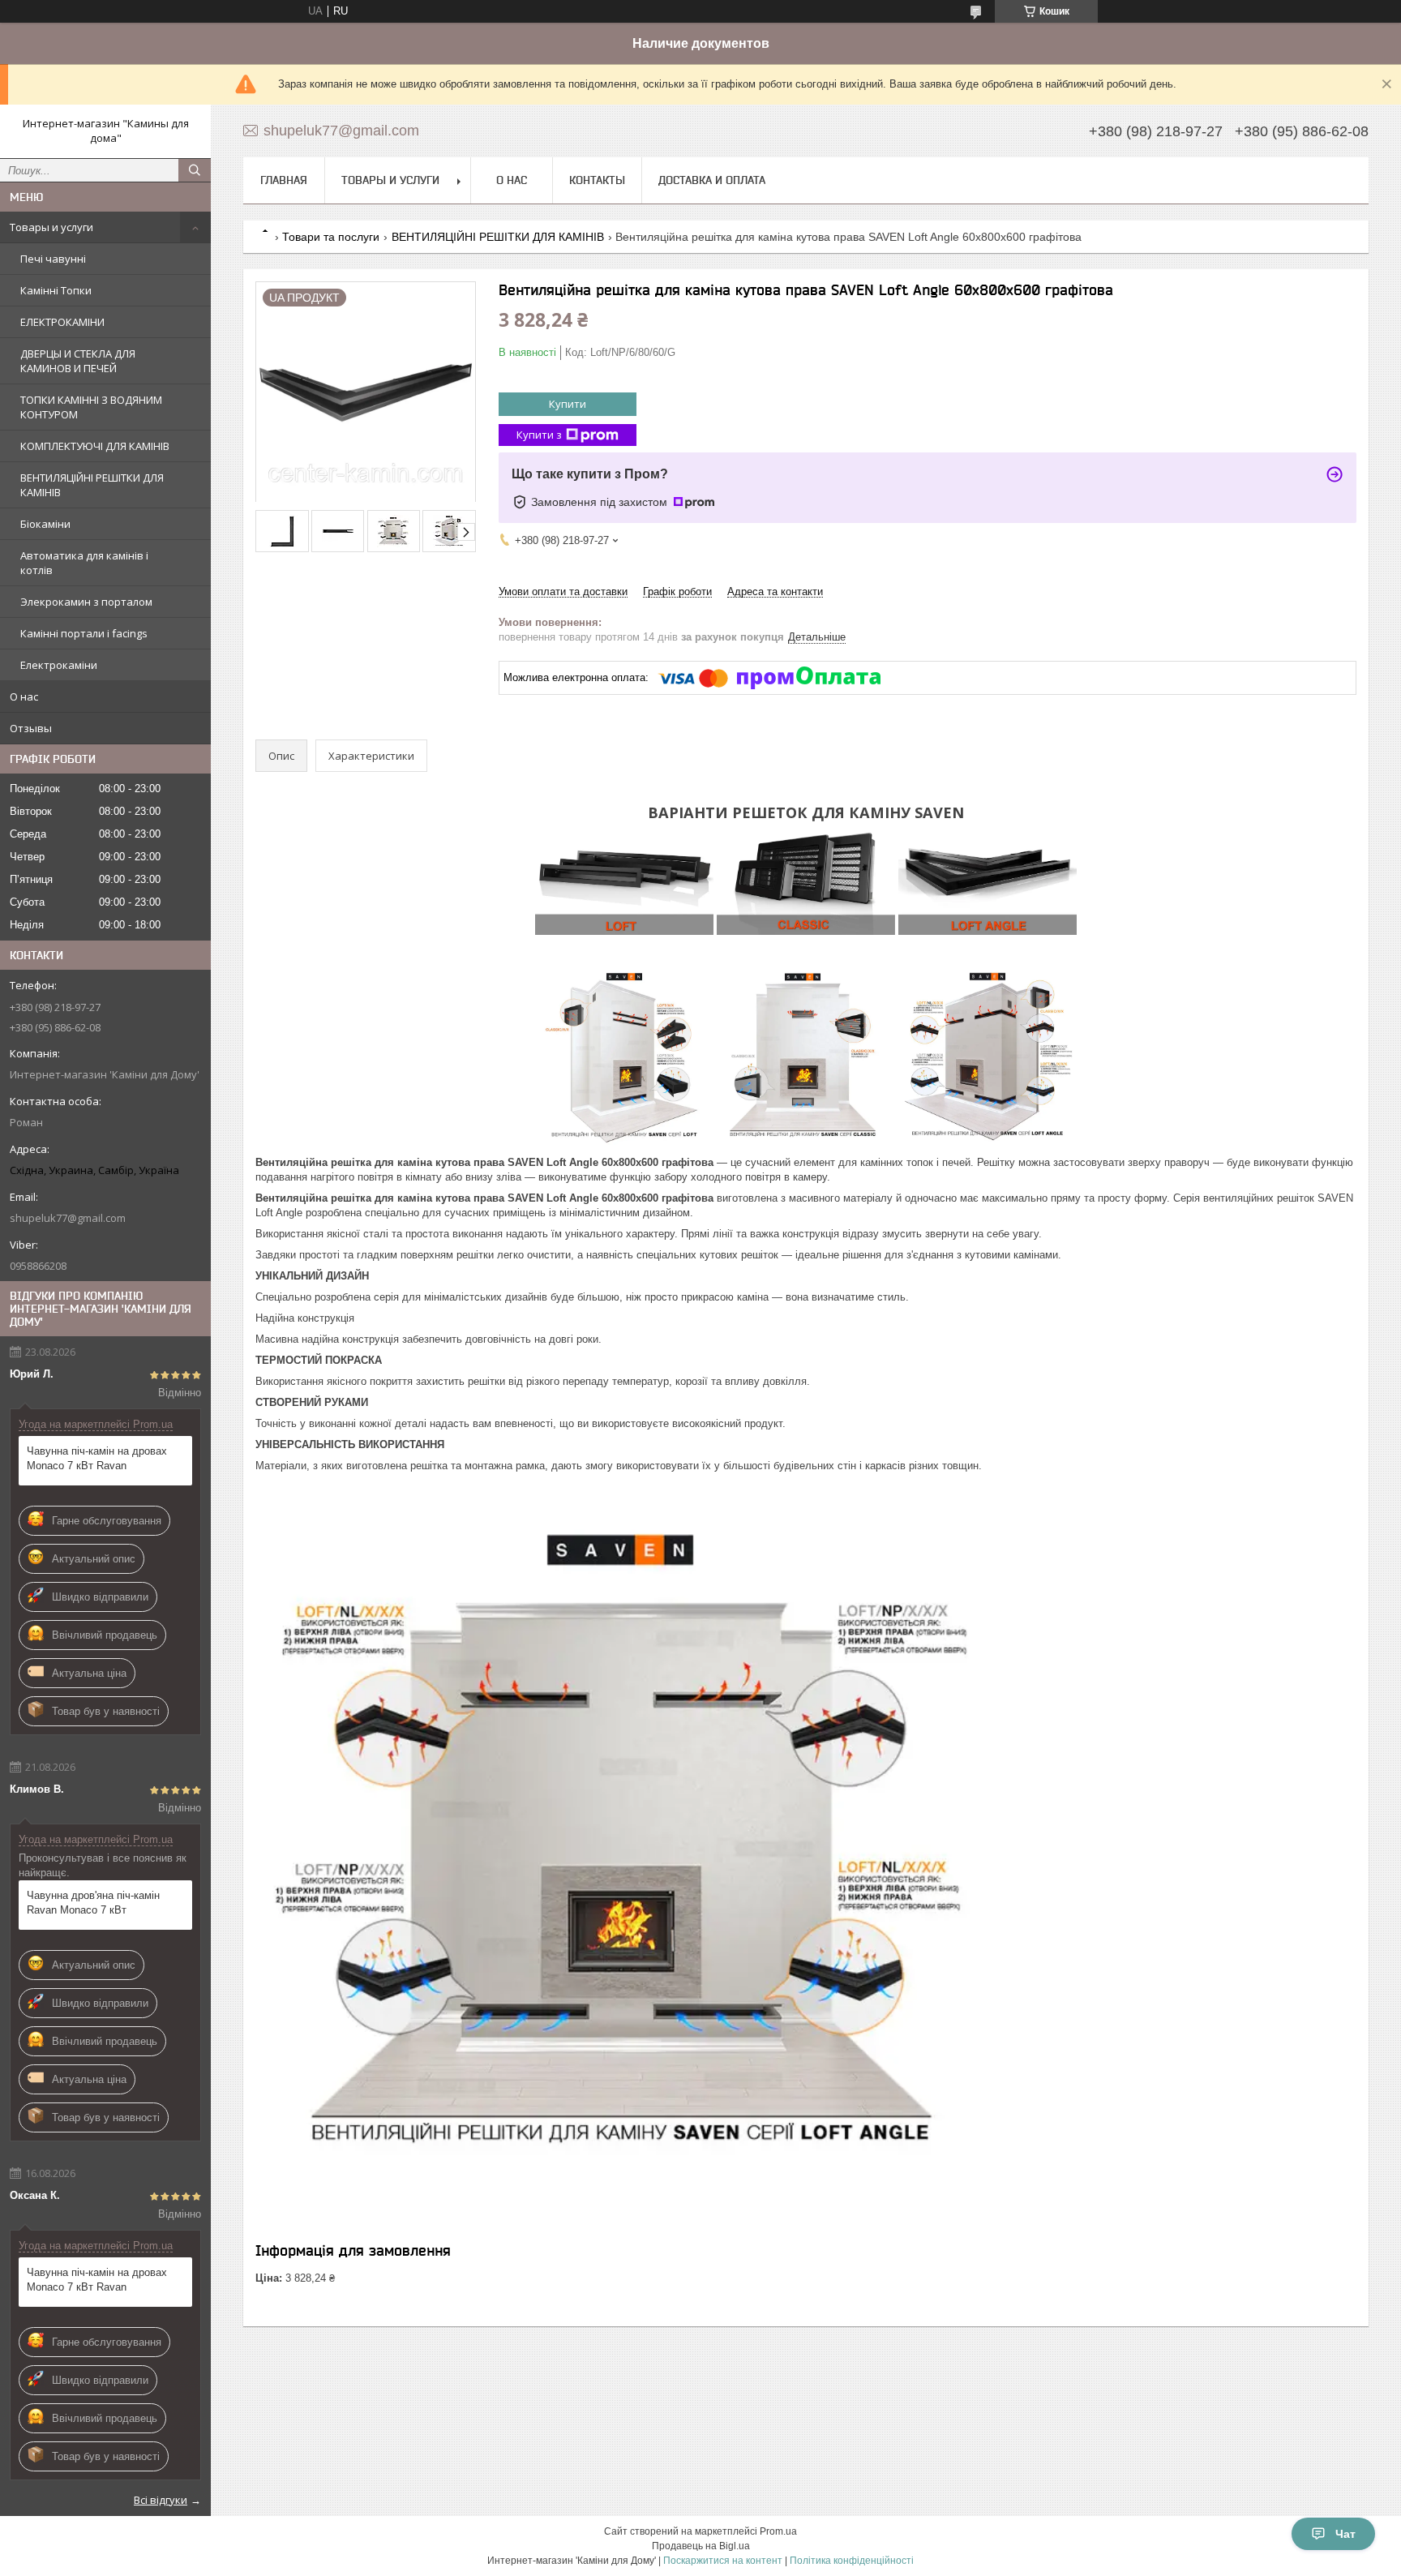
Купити (568, 404)
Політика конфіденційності (852, 2561)
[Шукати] (195, 170)
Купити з (539, 435)
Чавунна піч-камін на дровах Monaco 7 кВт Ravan (97, 1458)
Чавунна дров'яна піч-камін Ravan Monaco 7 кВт (93, 1903)
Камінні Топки (56, 290)
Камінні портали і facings (84, 633)
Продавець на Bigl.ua (701, 2546)
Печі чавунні (53, 259)
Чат (1345, 2534)
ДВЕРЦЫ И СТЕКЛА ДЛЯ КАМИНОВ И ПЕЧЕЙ (78, 361)
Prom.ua (778, 2531)
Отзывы (31, 728)
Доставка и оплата (712, 180)
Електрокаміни (59, 665)
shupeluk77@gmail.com (68, 1218)
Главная (284, 180)
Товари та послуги (331, 237)
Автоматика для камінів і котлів (84, 563)
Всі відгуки (161, 2500)
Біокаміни (45, 524)
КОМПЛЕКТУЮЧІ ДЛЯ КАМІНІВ (95, 446)
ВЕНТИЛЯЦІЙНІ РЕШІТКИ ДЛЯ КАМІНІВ (92, 485)
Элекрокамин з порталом (86, 602)
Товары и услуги (51, 227)
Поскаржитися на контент (723, 2561)
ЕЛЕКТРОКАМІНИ (62, 322)
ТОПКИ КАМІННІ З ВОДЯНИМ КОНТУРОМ (91, 407)
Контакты (597, 180)
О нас (24, 697)
